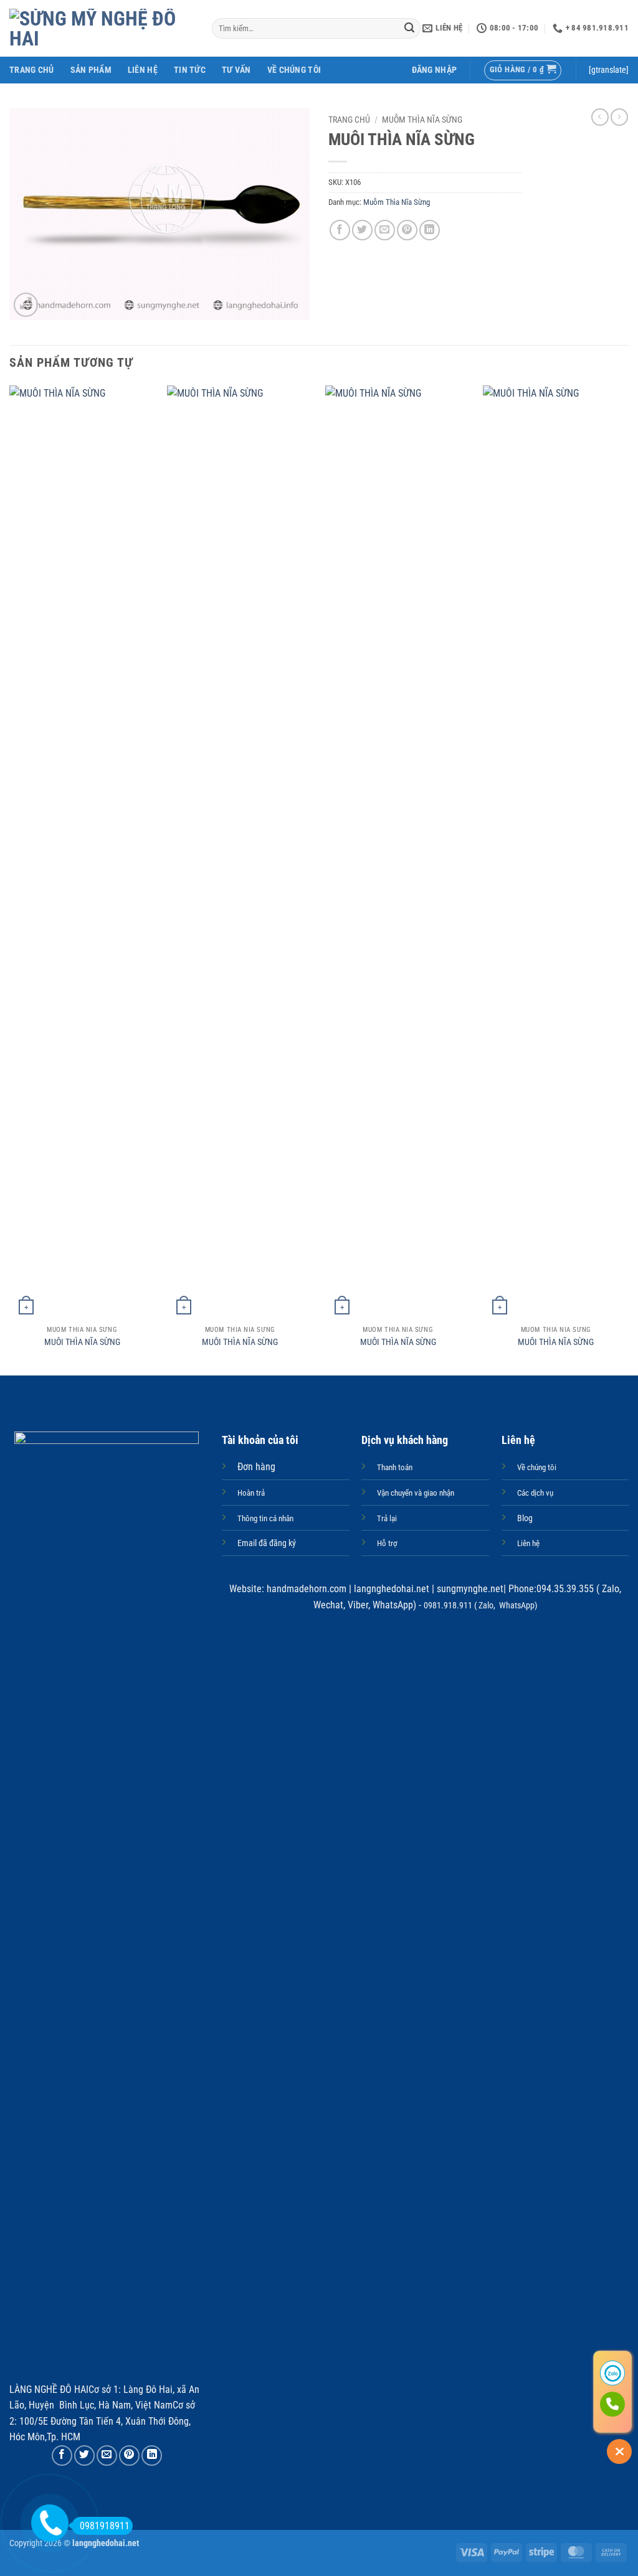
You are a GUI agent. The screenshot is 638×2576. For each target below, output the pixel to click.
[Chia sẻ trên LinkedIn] (430, 230)
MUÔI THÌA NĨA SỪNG (82, 1342)
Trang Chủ (32, 70)
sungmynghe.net (469, 1589)
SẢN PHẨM (91, 70)
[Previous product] (619, 117)
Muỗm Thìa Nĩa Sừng (422, 120)
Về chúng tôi (294, 70)
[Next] (628, 879)
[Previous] (10, 879)
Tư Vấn (236, 70)
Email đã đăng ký (267, 1543)
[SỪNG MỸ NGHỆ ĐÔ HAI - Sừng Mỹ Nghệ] (101, 29)
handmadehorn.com (305, 1589)
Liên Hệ (143, 70)
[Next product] (600, 117)
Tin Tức (190, 70)
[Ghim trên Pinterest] (407, 230)
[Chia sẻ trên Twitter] (362, 230)
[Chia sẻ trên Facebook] (340, 230)
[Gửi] (409, 29)
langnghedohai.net (392, 1589)
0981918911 (105, 2526)
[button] (435, 70)
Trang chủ (349, 120)
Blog (525, 1518)
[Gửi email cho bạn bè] (385, 230)
